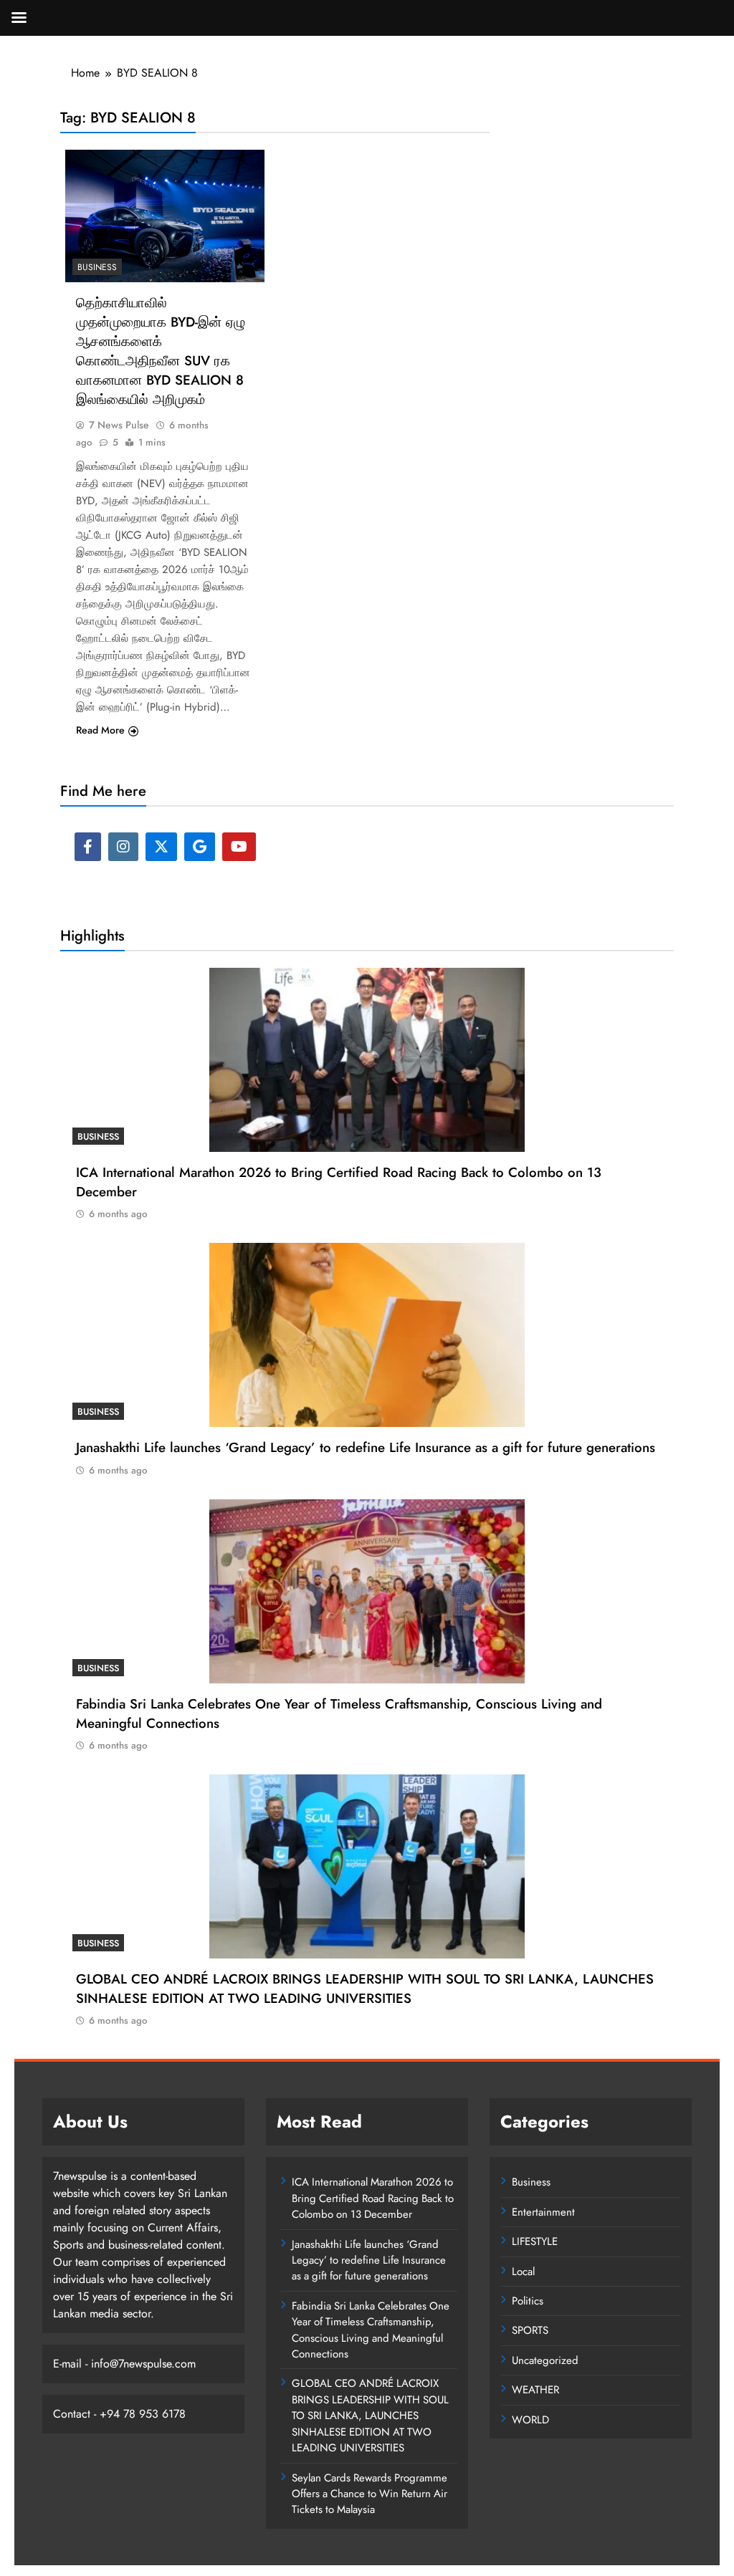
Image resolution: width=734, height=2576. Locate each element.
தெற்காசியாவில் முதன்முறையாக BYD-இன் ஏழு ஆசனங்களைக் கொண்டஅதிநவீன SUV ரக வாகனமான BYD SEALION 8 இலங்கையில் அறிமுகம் (161, 351)
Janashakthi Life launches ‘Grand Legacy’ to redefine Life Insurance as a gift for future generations (366, 1447)
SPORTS (530, 2330)
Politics (528, 2301)
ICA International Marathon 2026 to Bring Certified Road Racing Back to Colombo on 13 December (373, 2198)
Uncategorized (545, 2360)
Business (97, 267)
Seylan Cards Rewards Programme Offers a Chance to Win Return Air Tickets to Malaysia (370, 2494)
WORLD (530, 2420)
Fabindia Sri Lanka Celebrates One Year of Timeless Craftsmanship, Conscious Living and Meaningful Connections (339, 1714)
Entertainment (543, 2212)
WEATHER (535, 2390)
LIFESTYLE (535, 2241)
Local (523, 2272)
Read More (100, 730)
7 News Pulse (119, 425)
